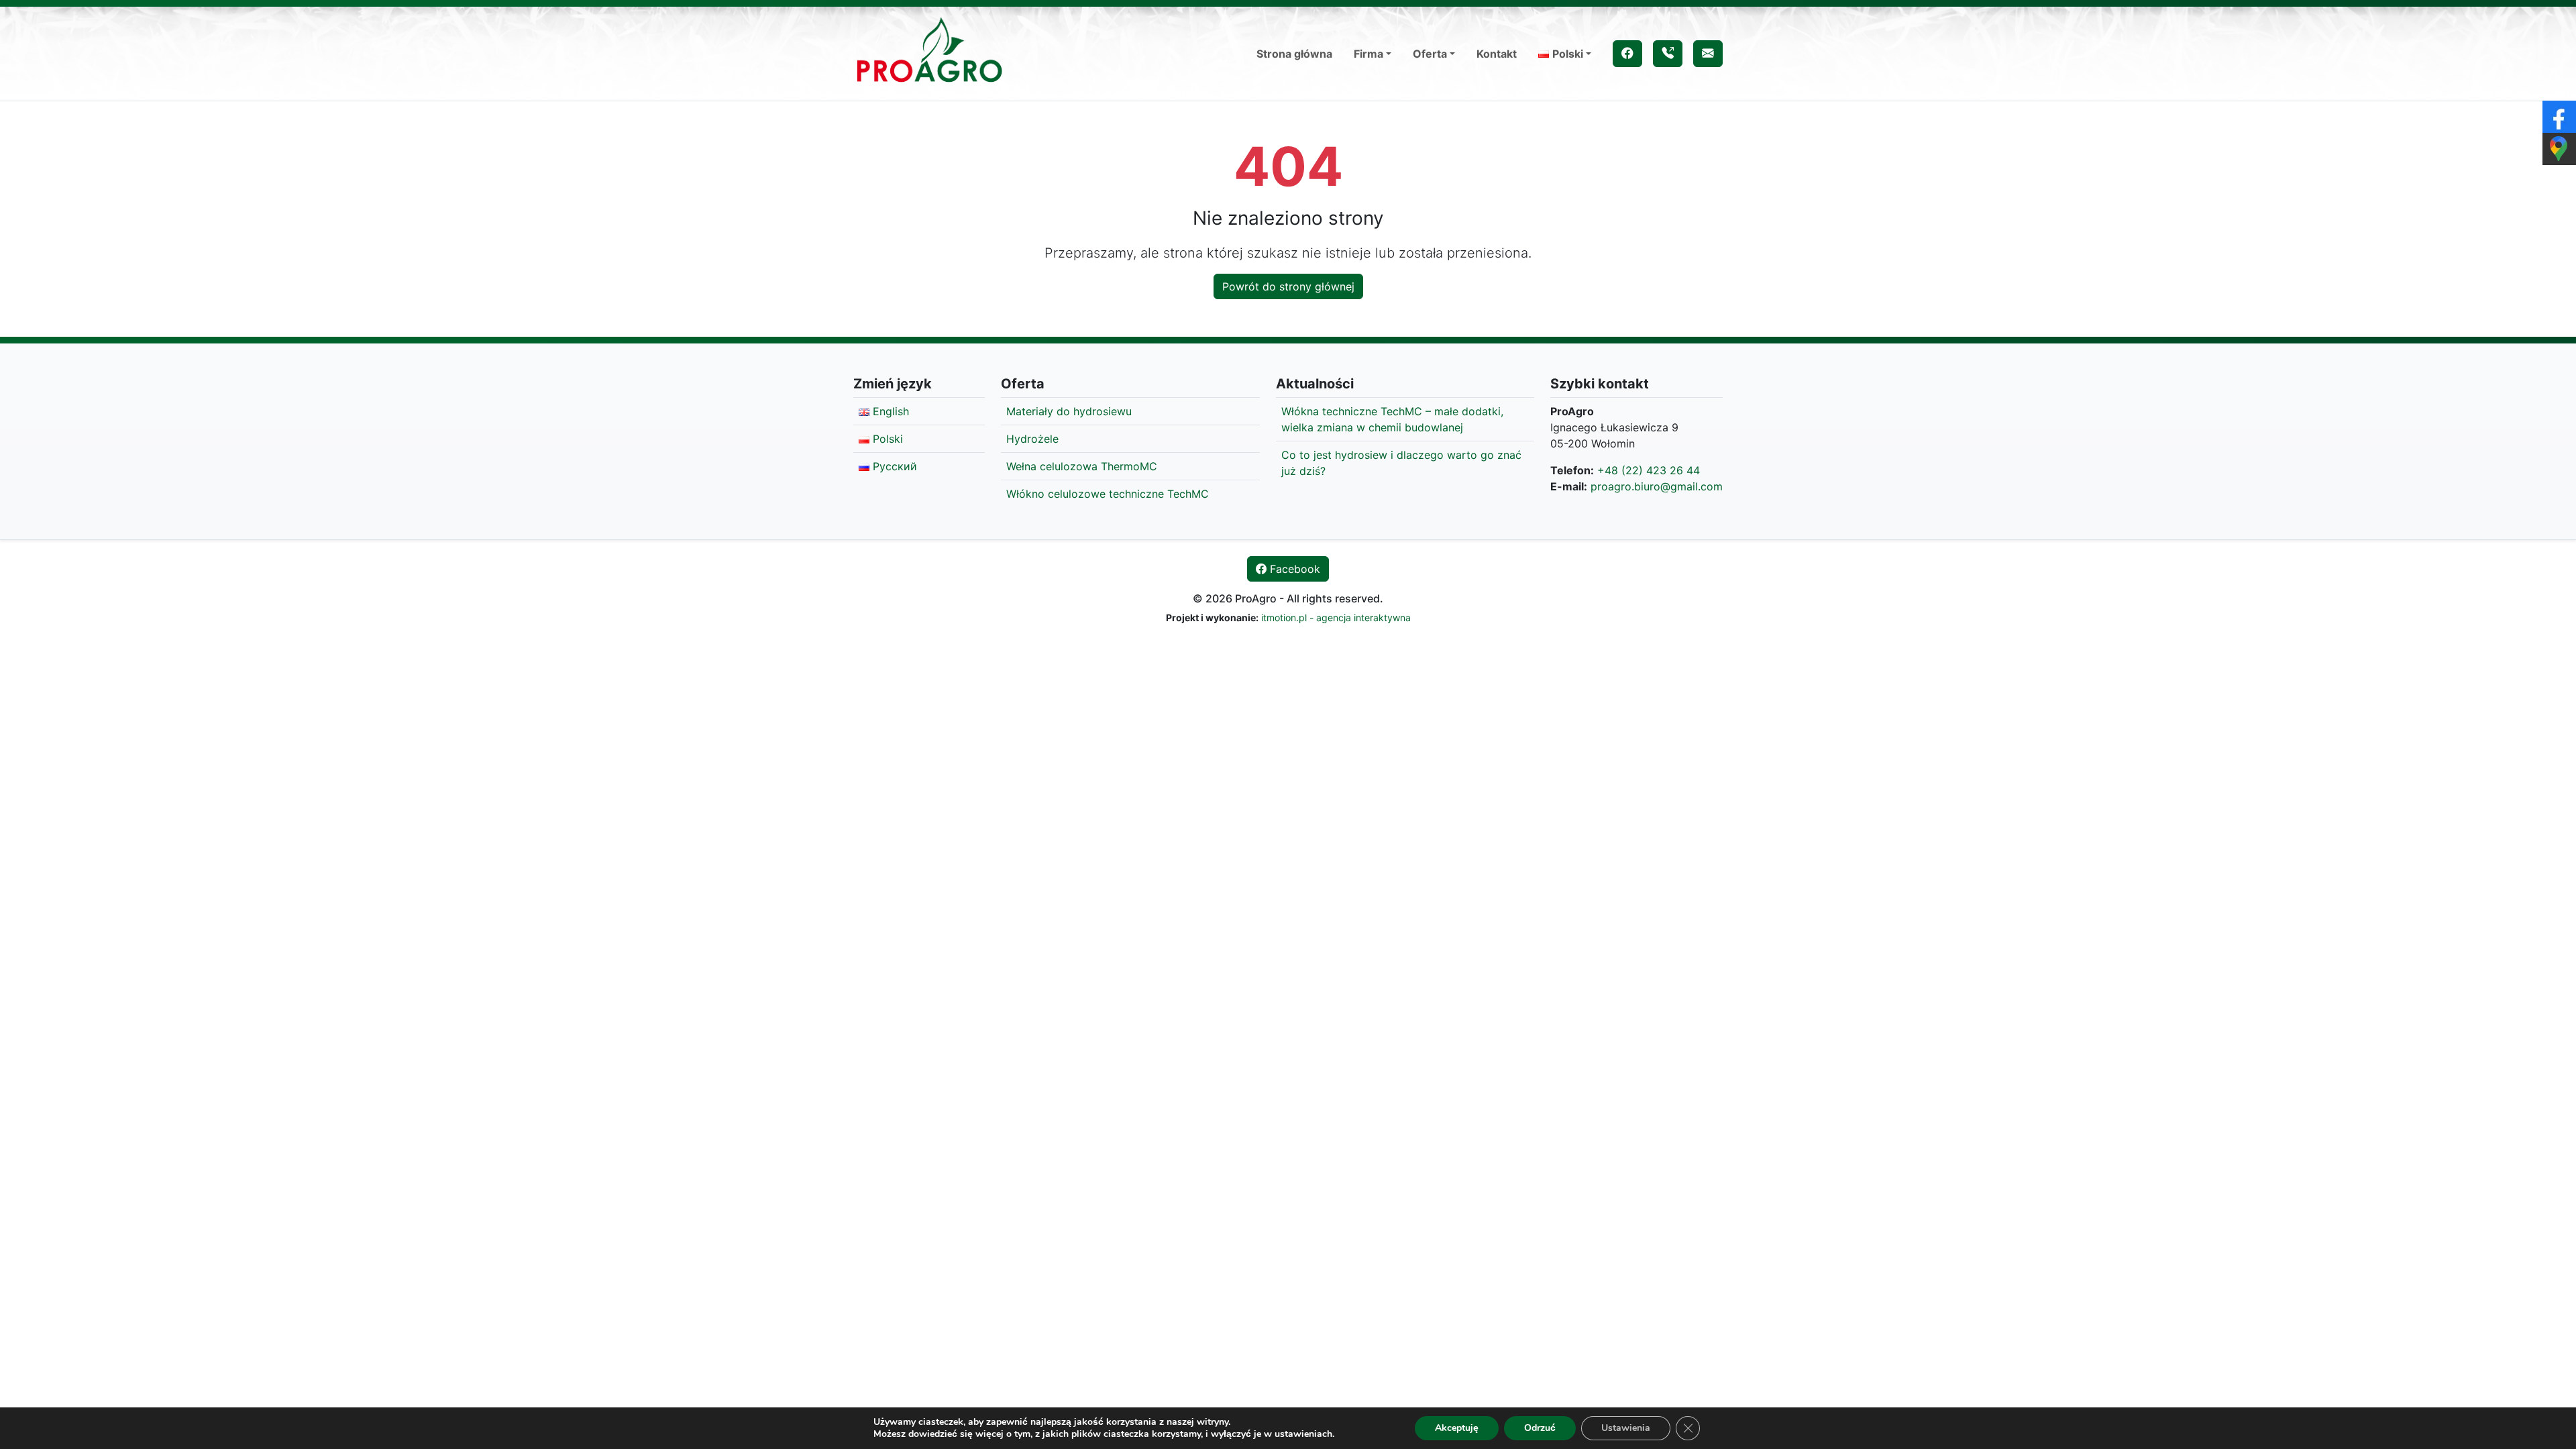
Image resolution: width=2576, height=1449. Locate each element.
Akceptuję (1457, 1428)
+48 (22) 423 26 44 (1649, 470)
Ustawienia (1626, 1428)
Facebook (1293, 569)
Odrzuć (1540, 1428)
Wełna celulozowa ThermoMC (1082, 466)
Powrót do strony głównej (1288, 286)
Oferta (1430, 54)
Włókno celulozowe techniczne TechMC (1108, 494)
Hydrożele (1032, 439)
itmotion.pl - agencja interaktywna (1336, 618)
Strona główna (1294, 54)
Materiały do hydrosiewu (1069, 411)
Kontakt (1497, 54)
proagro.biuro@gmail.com (1657, 486)
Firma (1368, 54)
